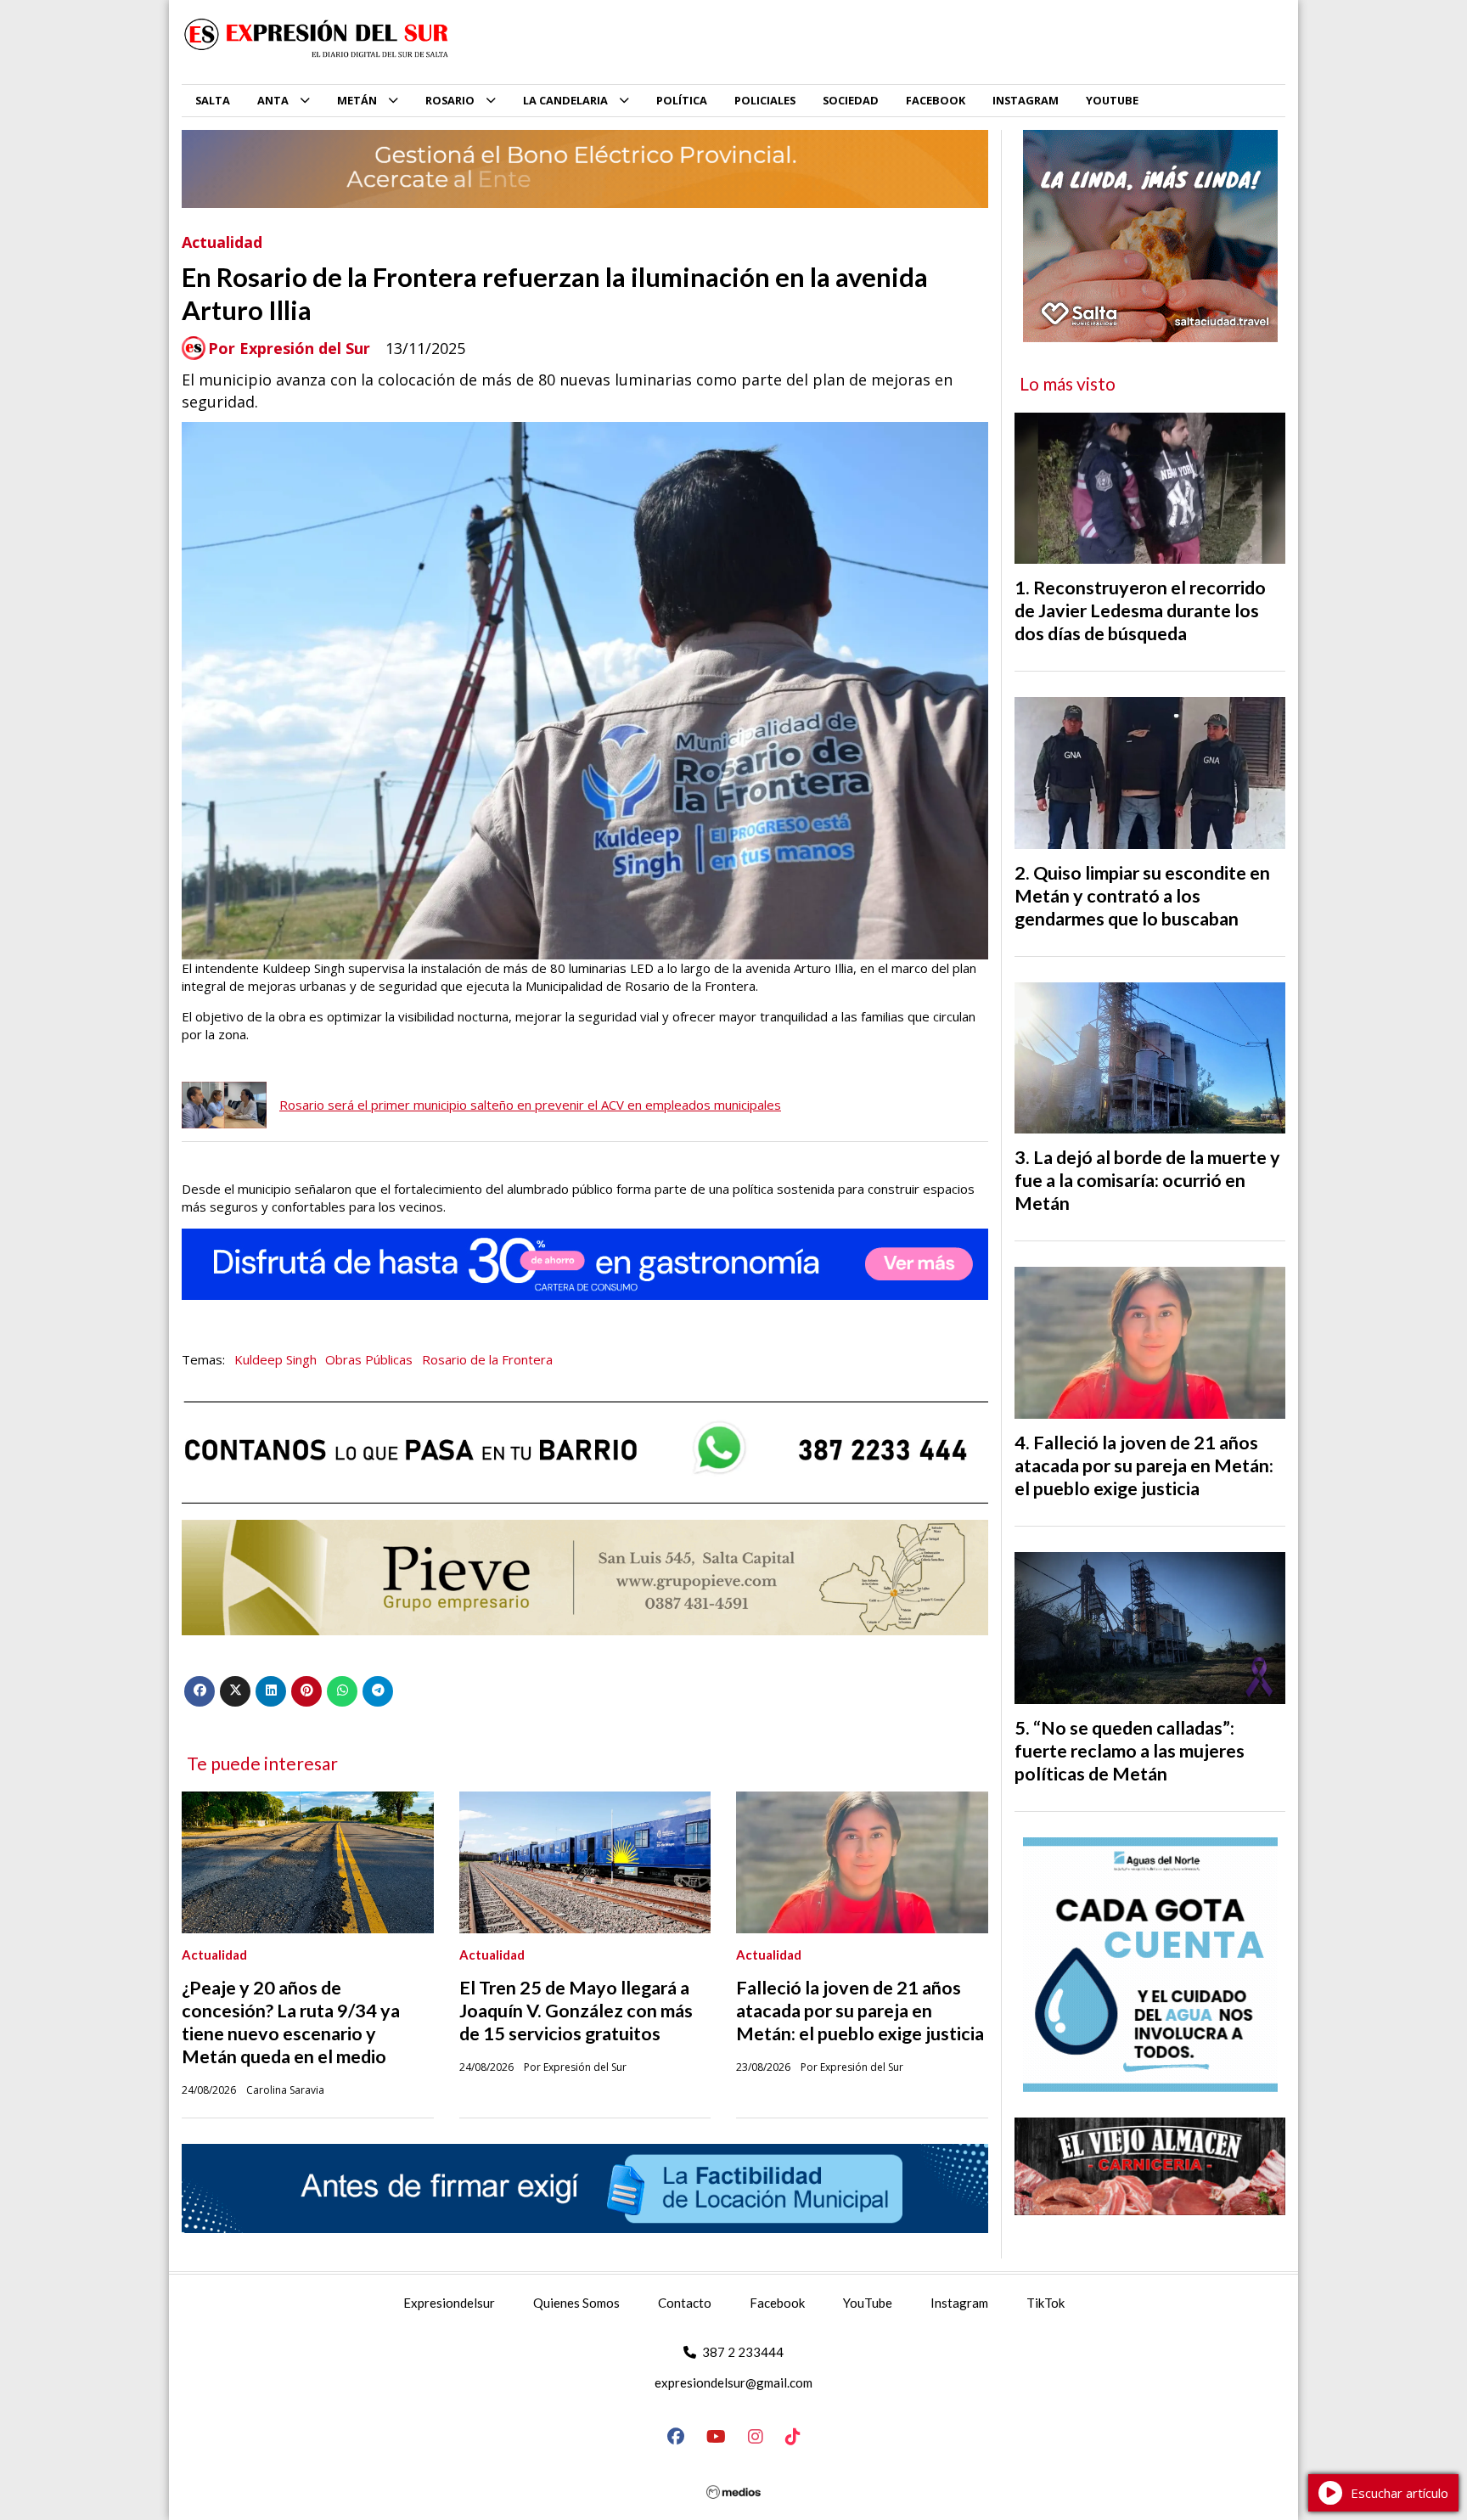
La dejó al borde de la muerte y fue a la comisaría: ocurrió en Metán (1147, 1180)
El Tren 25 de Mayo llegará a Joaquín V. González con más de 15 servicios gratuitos (576, 2011)
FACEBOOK (936, 100)
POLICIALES (765, 100)
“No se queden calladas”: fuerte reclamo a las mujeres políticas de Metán (1130, 1751)
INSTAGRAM (1026, 100)
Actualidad (222, 242)
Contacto (685, 2303)
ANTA (273, 100)
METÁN (357, 100)
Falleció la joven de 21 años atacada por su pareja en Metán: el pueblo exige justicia (860, 2011)
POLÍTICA (682, 100)
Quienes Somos (576, 2303)
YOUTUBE (1112, 100)
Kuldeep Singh (275, 1359)
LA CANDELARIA (565, 100)
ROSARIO (450, 100)
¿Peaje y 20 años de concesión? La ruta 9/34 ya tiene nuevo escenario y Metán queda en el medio (291, 2022)
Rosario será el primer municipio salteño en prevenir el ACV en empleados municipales (530, 1105)
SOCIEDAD (851, 100)
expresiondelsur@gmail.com (733, 2382)
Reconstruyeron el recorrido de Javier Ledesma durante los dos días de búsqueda (1140, 610)
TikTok (1045, 2303)
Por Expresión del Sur (289, 349)
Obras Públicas (369, 1359)
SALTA (213, 100)
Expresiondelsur (449, 2303)
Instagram (959, 2303)
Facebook (777, 2303)
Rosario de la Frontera (487, 1359)
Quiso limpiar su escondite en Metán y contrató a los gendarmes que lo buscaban (1142, 896)
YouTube (868, 2303)
